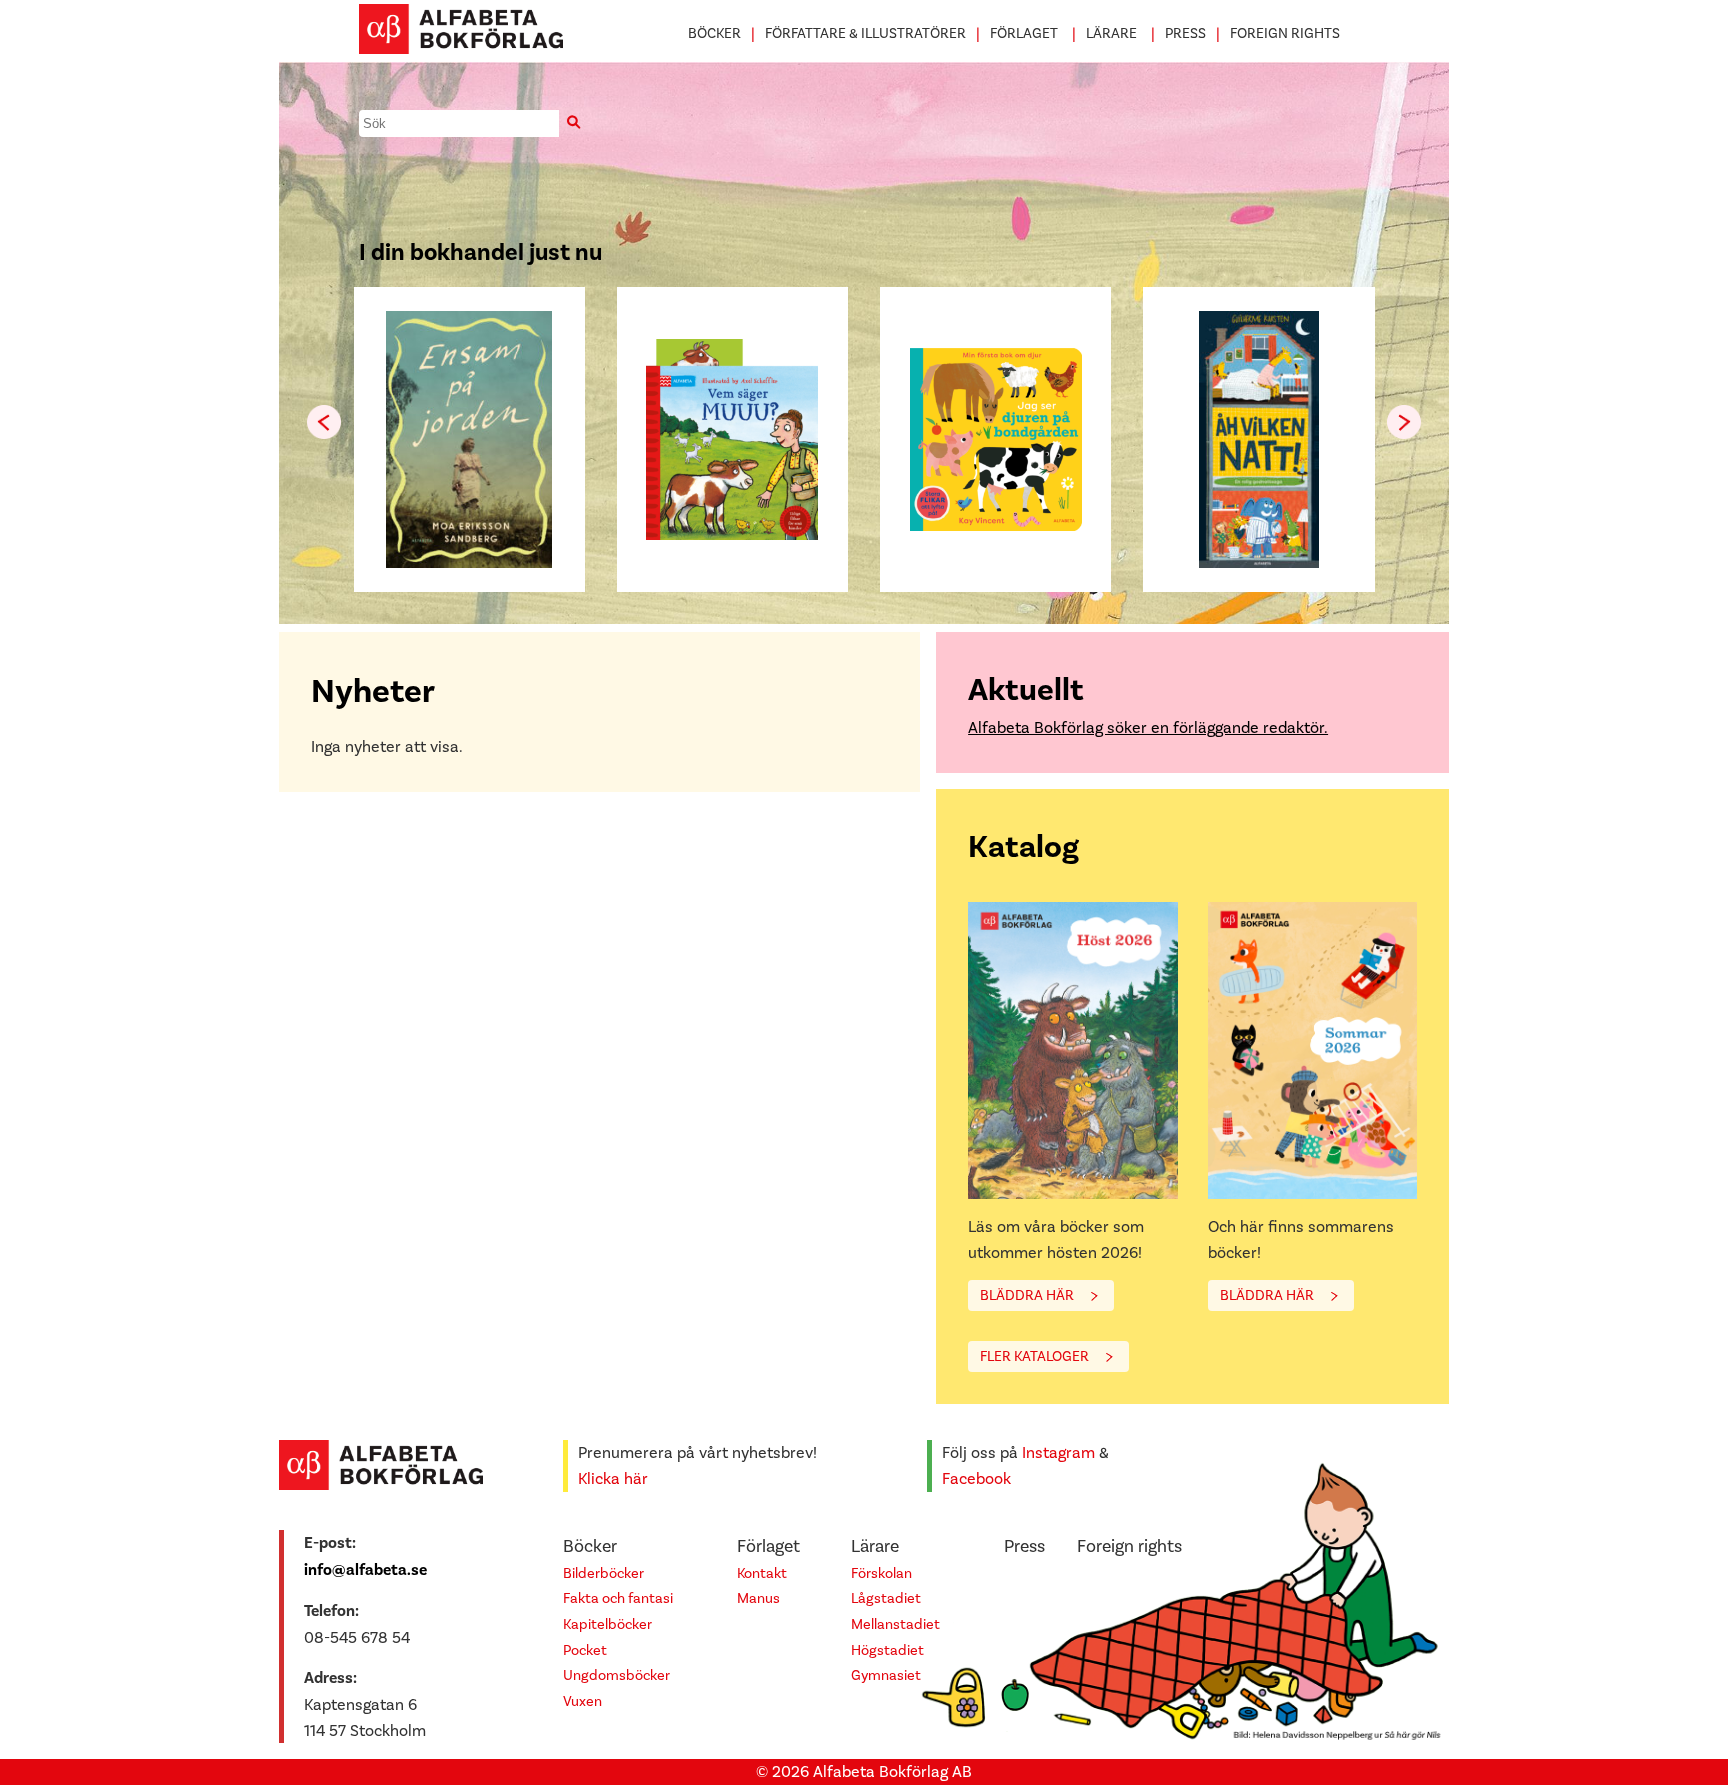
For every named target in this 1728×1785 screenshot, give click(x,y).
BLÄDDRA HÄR (1027, 1295)
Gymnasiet (886, 1675)
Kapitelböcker (607, 1624)
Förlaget (1024, 33)
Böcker (714, 33)
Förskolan (881, 1573)
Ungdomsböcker (616, 1675)
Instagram (1058, 1452)
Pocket (585, 1650)
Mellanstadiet (895, 1624)
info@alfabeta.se (365, 1570)
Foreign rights (1285, 33)
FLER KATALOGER (1034, 1356)
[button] (1404, 422)
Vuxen (582, 1701)
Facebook (976, 1478)
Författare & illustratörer (865, 33)
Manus (758, 1598)
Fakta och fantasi (618, 1598)
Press (1185, 33)
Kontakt (762, 1573)
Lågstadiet (886, 1598)
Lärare (1111, 33)
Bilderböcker (603, 1573)
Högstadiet (887, 1650)
